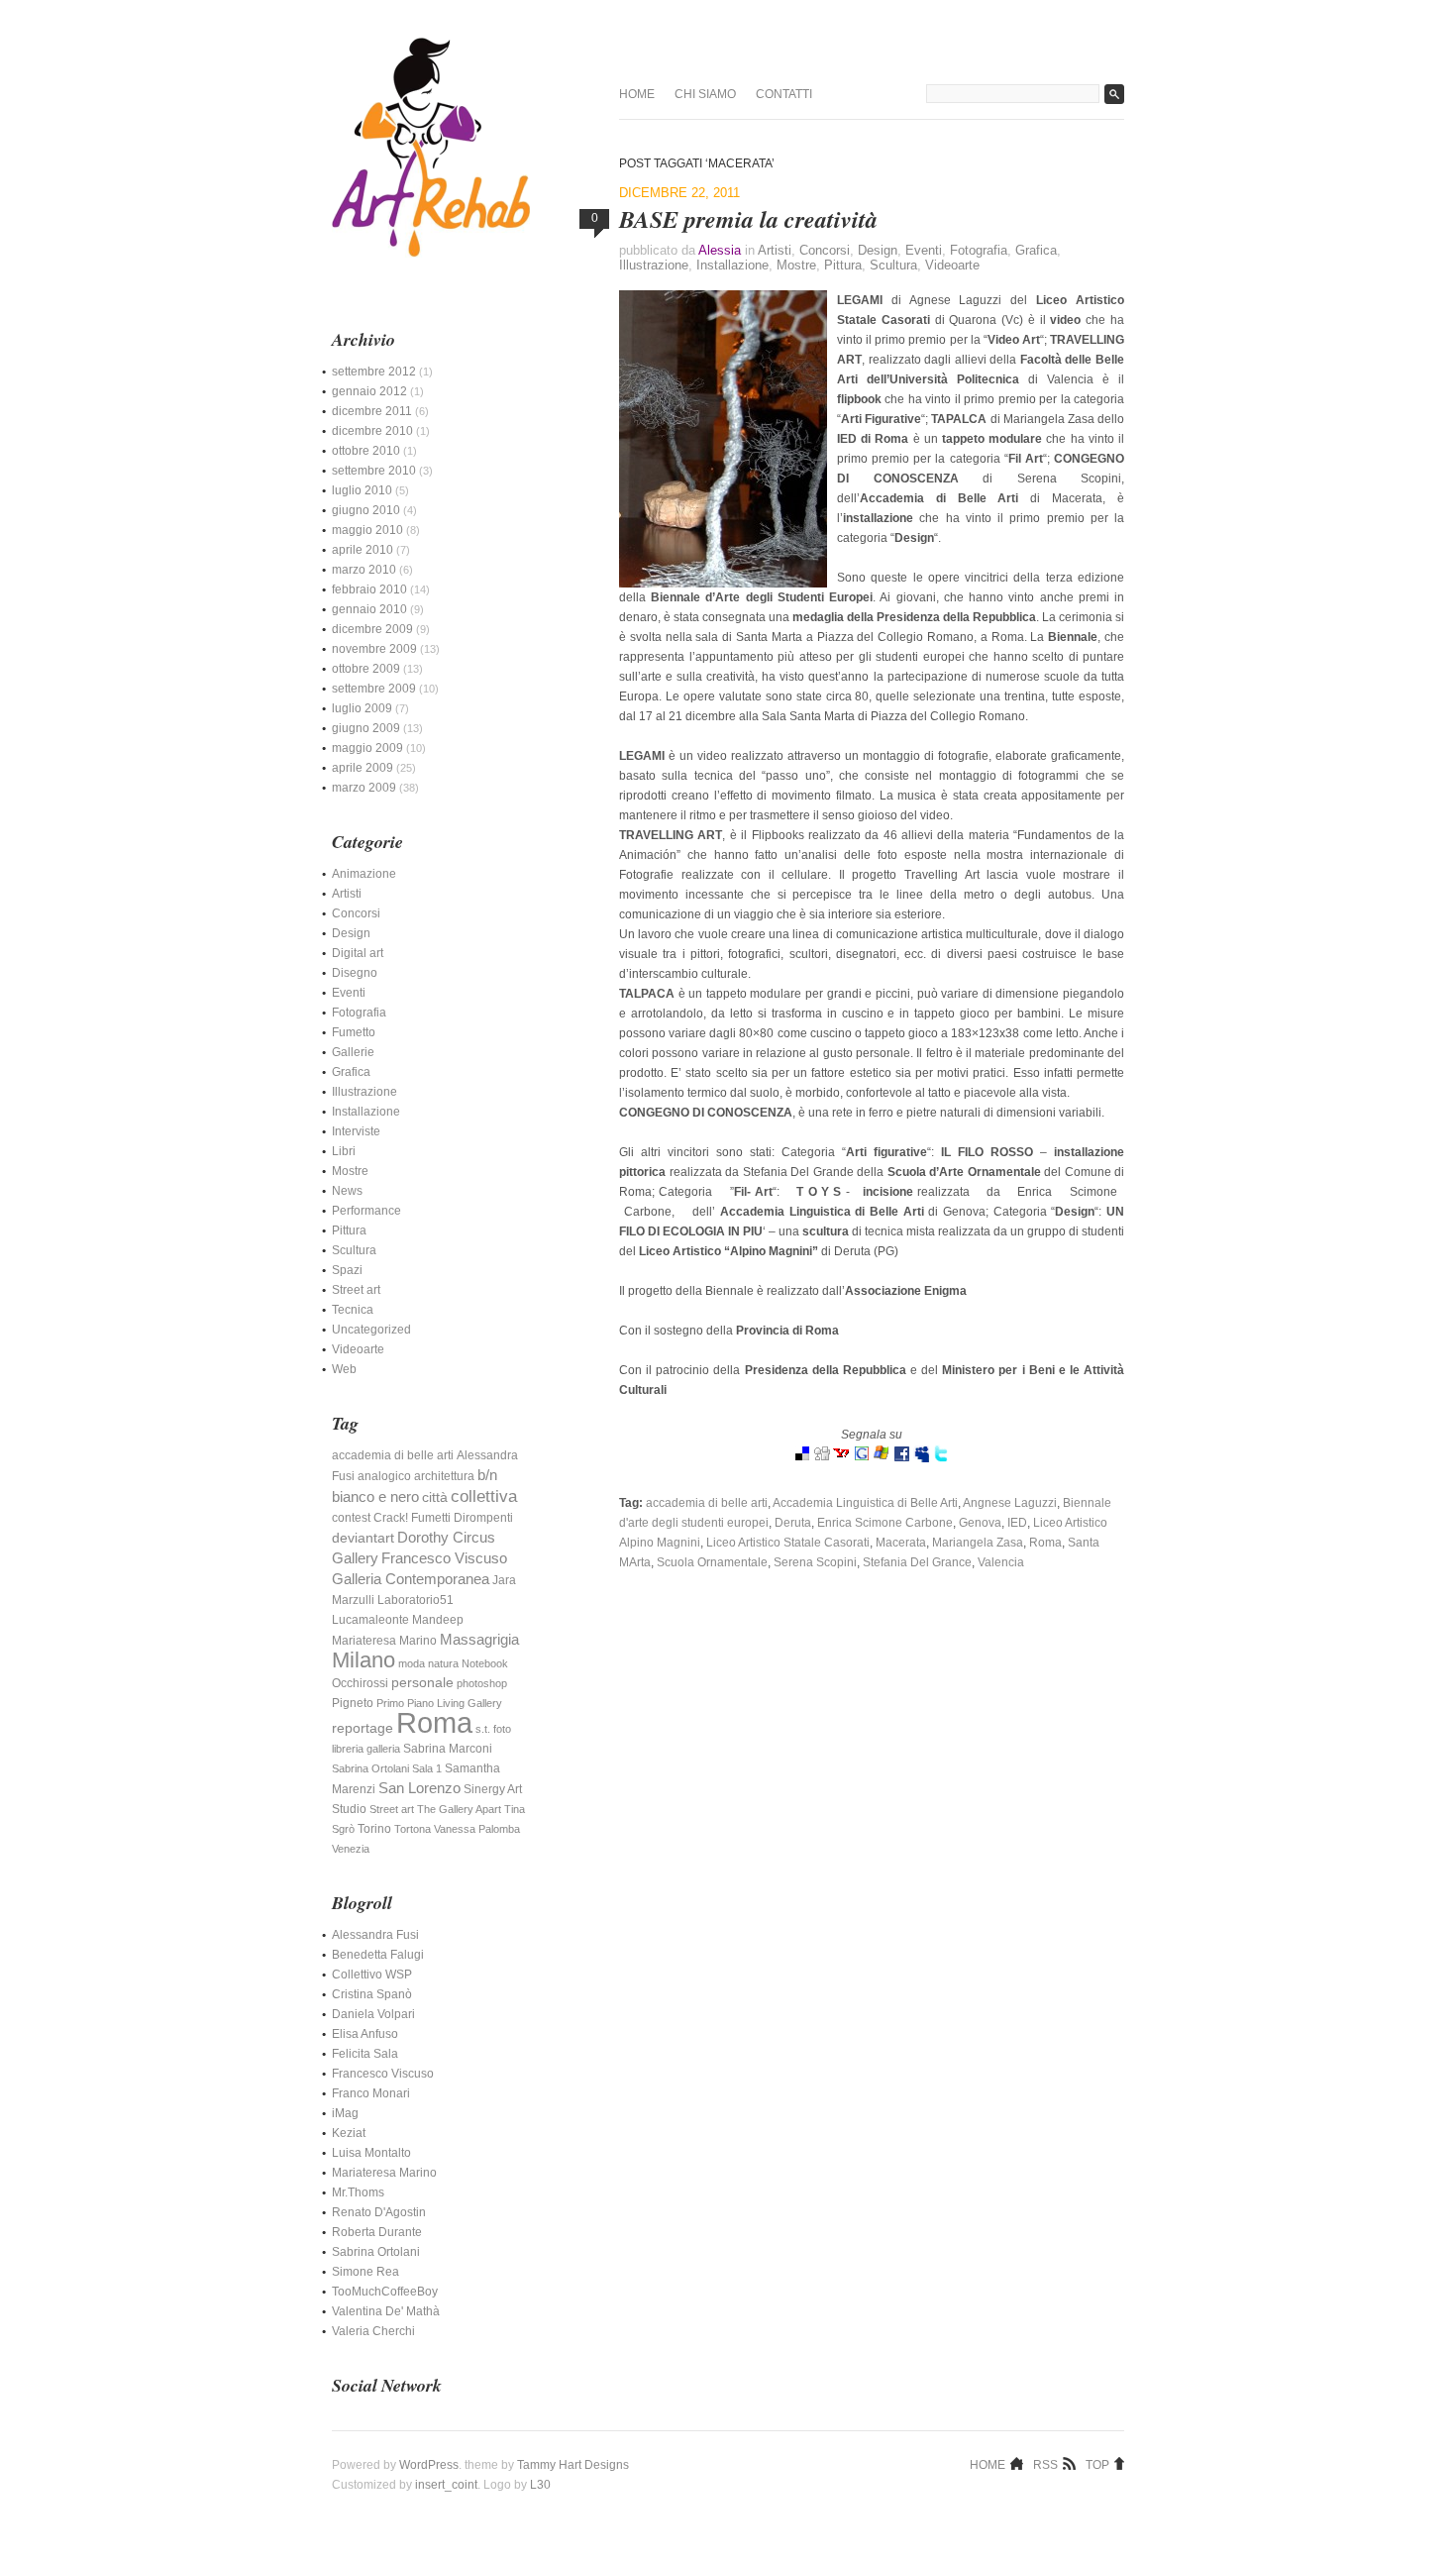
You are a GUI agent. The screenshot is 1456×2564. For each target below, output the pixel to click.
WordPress (429, 2465)
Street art (356, 1290)
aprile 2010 (363, 550)
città (435, 1497)
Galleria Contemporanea (411, 1579)
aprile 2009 (363, 768)
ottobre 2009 (366, 669)
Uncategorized (371, 1330)
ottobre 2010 (366, 451)
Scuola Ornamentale (712, 1562)
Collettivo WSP (372, 1975)
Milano (364, 1660)
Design (878, 250)
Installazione (732, 265)
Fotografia (979, 250)
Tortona (413, 1829)
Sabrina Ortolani (370, 1768)
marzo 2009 (364, 788)
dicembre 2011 (372, 411)
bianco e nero (375, 1497)
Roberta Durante (377, 2232)
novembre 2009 (374, 649)
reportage (363, 1728)
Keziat (349, 2133)
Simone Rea (365, 2272)
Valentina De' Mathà (386, 2311)
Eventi (924, 250)
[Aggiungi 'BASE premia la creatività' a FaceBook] (901, 1458)
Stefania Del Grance (917, 1562)
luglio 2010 (362, 490)
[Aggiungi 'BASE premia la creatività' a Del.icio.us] (802, 1458)
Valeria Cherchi (373, 2331)
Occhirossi (360, 1683)
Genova (980, 1523)
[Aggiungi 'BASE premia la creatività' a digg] (822, 1458)
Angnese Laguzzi (1010, 1503)
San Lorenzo (419, 1788)
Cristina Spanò (372, 1994)
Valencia (1001, 1562)
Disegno (355, 973)
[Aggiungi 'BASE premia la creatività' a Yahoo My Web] (842, 1458)
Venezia (351, 1849)
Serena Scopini (815, 1562)
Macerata (901, 1543)
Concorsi (825, 250)
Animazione (364, 874)
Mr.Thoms (358, 2192)
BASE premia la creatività (748, 219)
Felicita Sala (365, 2054)
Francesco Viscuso (444, 1558)
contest (351, 1518)
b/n (487, 1475)
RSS (1045, 2464)
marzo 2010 (364, 570)
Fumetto (354, 1032)
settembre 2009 (374, 689)
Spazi (347, 1270)
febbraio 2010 (369, 589)
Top (1097, 2464)
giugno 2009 (366, 728)
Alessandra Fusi (375, 1935)
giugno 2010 (366, 510)
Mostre (796, 265)
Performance (366, 1211)
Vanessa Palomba (477, 1829)
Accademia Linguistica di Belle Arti (865, 1503)
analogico (384, 1476)
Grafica (1036, 250)
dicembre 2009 (372, 629)
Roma (1045, 1543)
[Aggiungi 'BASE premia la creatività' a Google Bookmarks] (862, 1458)
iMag (345, 2113)
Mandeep (438, 1620)
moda (412, 1663)
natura (443, 1663)
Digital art (358, 953)
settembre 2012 (374, 372)
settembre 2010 (374, 471)
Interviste (356, 1131)
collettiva (484, 1496)
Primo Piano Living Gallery (439, 1703)
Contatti (784, 94)
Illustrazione (654, 265)
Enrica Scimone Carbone (885, 1523)
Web (344, 1369)
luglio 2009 (362, 708)
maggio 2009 (367, 748)
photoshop (482, 1683)
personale (422, 1683)
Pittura (843, 265)
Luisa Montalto (371, 2153)
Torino (374, 1829)
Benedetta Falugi (378, 1955)
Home (637, 94)
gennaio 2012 (369, 391)
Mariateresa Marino (384, 1641)
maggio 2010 (367, 530)
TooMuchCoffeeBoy (385, 2292)
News (347, 1191)
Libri (344, 1151)
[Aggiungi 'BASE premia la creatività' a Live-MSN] (882, 1458)
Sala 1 (427, 1768)
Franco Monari (371, 2093)
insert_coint (446, 2485)
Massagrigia (479, 1640)
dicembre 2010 (372, 431)
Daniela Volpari (373, 2014)
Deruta (793, 1523)
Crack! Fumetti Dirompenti (443, 1518)
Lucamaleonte (370, 1620)
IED (1017, 1523)
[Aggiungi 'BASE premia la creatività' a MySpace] (921, 1458)
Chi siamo (705, 94)
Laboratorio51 (416, 1600)
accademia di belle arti (707, 1503)
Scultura (893, 265)
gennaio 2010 (369, 609)
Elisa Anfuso (365, 2034)
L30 (540, 2485)
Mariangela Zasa (978, 1543)
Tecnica (353, 1310)
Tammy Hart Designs (573, 2465)
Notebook (485, 1663)
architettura (444, 1476)
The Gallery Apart (459, 1809)
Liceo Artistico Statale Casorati (788, 1543)
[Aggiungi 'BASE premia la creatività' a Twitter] (941, 1458)
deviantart (363, 1538)
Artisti (775, 250)
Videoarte (952, 265)
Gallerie (353, 1052)
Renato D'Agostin (379, 2212)
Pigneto (353, 1703)
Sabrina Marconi (448, 1749)
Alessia (720, 250)
